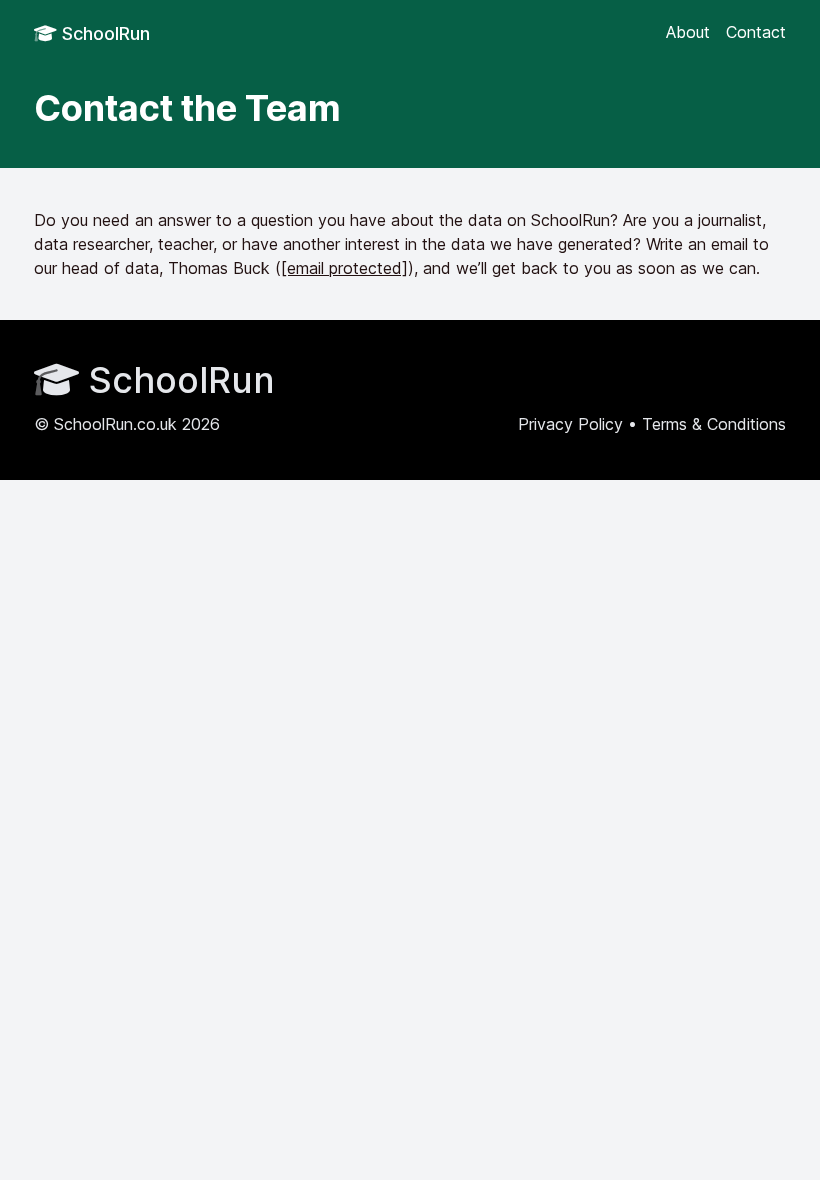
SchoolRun (103, 33)
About (688, 32)
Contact (756, 32)
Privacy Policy (570, 424)
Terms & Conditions (714, 424)
